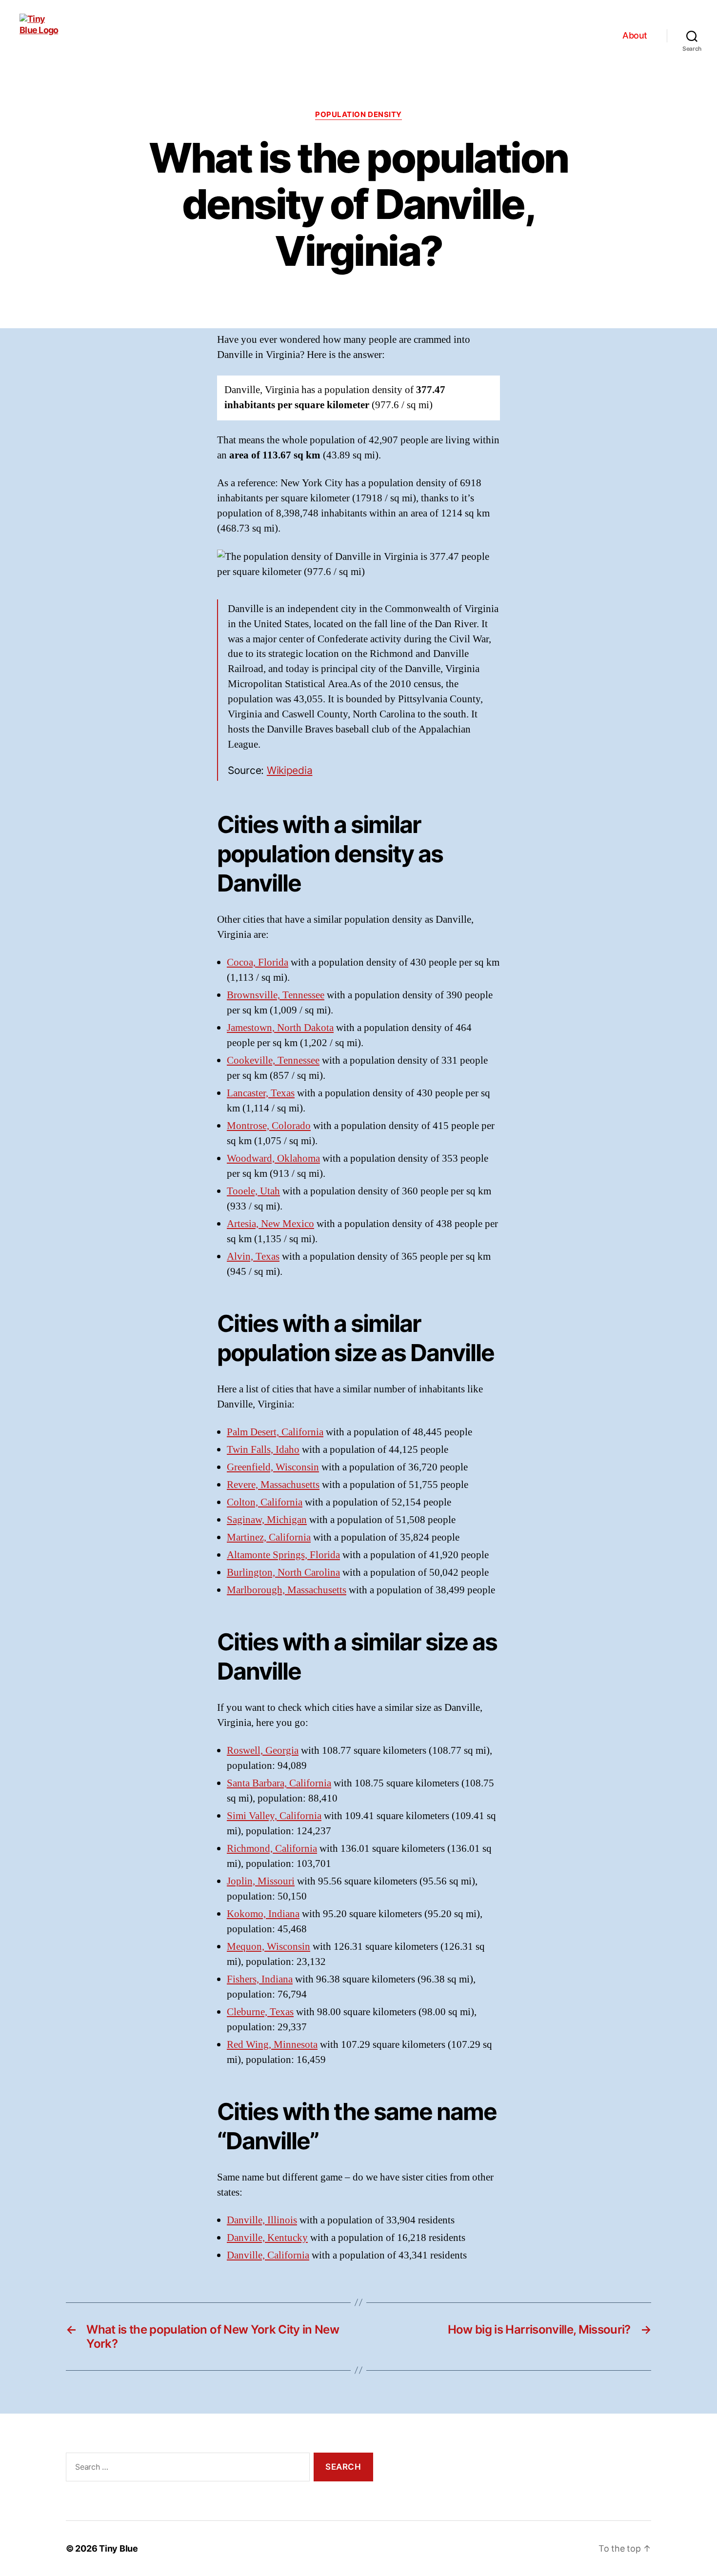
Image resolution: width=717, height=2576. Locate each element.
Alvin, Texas (253, 1257)
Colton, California (265, 1502)
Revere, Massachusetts (273, 1485)
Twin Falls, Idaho (263, 1450)
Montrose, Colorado (269, 1126)
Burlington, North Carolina (283, 1573)
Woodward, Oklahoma (273, 1159)
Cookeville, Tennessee (273, 1060)
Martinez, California (269, 1537)
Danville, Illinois (262, 2220)
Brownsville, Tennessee (276, 995)
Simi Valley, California (274, 1816)
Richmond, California (272, 1849)
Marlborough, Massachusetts (287, 1590)
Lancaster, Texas (261, 1093)
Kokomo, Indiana (263, 1914)
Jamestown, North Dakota (280, 1028)
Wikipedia (290, 770)
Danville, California (268, 2255)
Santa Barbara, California (279, 1783)
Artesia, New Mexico (270, 1224)
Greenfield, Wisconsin (273, 1467)
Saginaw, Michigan (267, 1520)
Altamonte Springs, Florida (283, 1555)
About (635, 35)
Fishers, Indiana (260, 1979)
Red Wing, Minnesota (272, 2045)
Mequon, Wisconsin (269, 1947)
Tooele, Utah (253, 1191)
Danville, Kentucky (267, 2238)
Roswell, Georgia (263, 1751)
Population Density (358, 115)
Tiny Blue (119, 2548)
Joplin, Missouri (261, 1881)
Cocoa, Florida (258, 962)
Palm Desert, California (275, 1432)
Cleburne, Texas (260, 2012)
